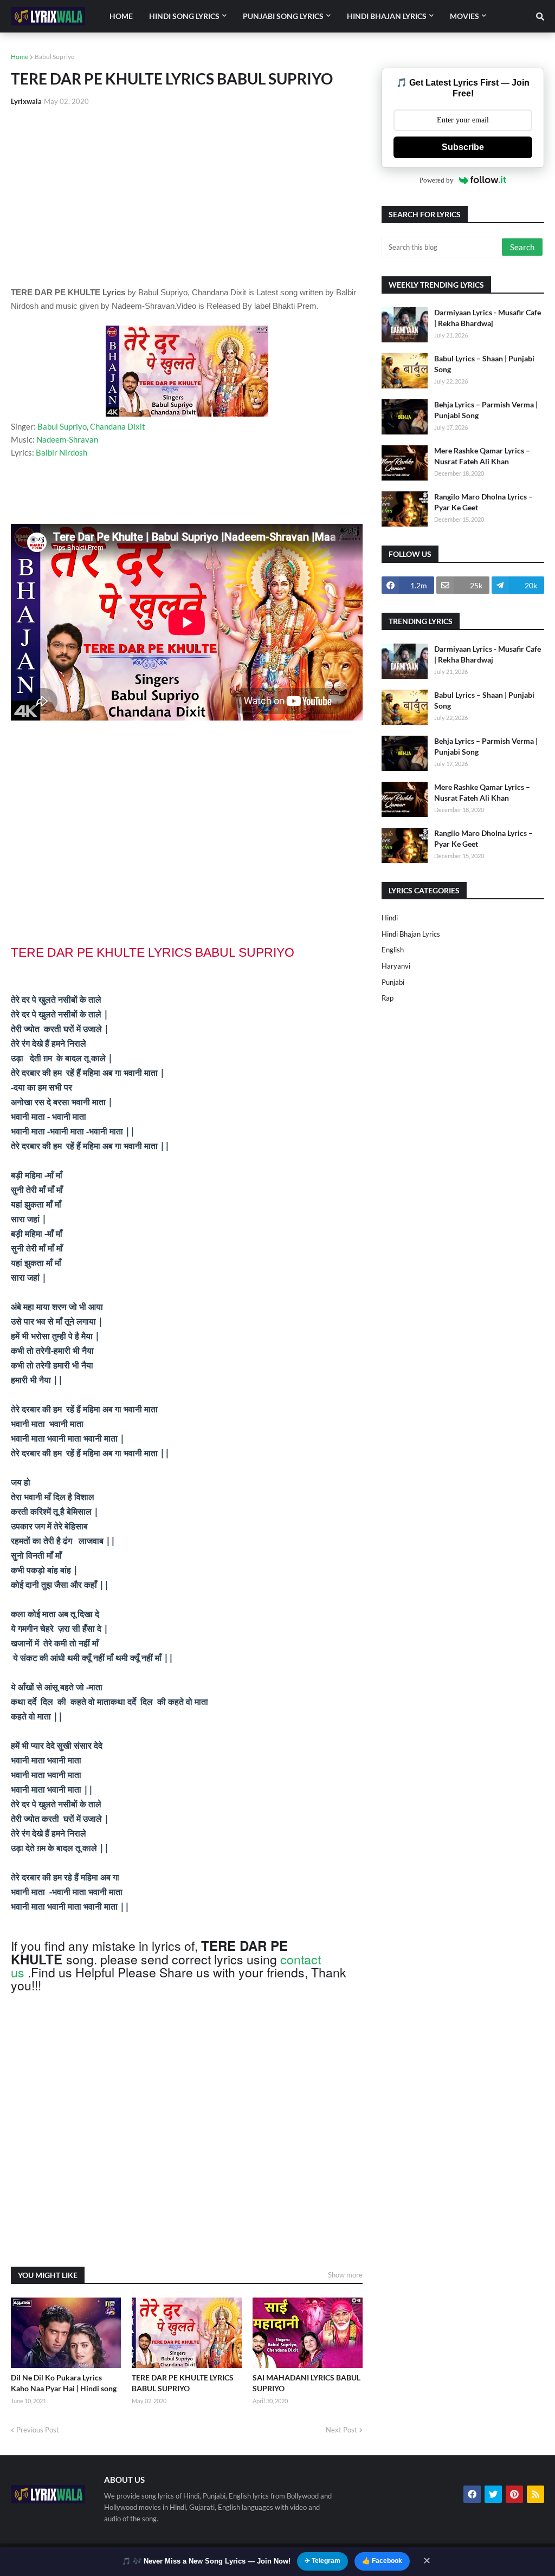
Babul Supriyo (55, 57)
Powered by (437, 180)
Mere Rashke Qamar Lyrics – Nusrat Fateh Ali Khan (482, 456)
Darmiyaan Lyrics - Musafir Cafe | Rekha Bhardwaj (488, 318)
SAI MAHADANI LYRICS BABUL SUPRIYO (306, 2383)
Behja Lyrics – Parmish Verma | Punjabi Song (486, 410)
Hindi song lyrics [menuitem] (184, 16)
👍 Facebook (382, 2561)
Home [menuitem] (121, 16)
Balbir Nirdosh (62, 452)
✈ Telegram (322, 2561)
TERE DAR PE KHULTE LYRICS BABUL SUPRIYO (183, 2383)
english (393, 950)
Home (20, 57)
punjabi (393, 982)
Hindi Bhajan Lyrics (411, 934)
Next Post (341, 2430)
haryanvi (396, 966)
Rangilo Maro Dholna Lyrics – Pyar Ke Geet (483, 502)
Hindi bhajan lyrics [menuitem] (387, 16)
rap (388, 998)
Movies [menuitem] (464, 16)
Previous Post (38, 2430)
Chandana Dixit (118, 426)
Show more (345, 2275)
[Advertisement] (187, 196)
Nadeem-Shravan (67, 439)
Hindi (390, 918)
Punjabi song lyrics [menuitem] (283, 16)
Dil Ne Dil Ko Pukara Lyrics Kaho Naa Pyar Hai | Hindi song (64, 2383)
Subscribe (463, 147)
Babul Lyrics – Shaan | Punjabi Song (484, 364)
